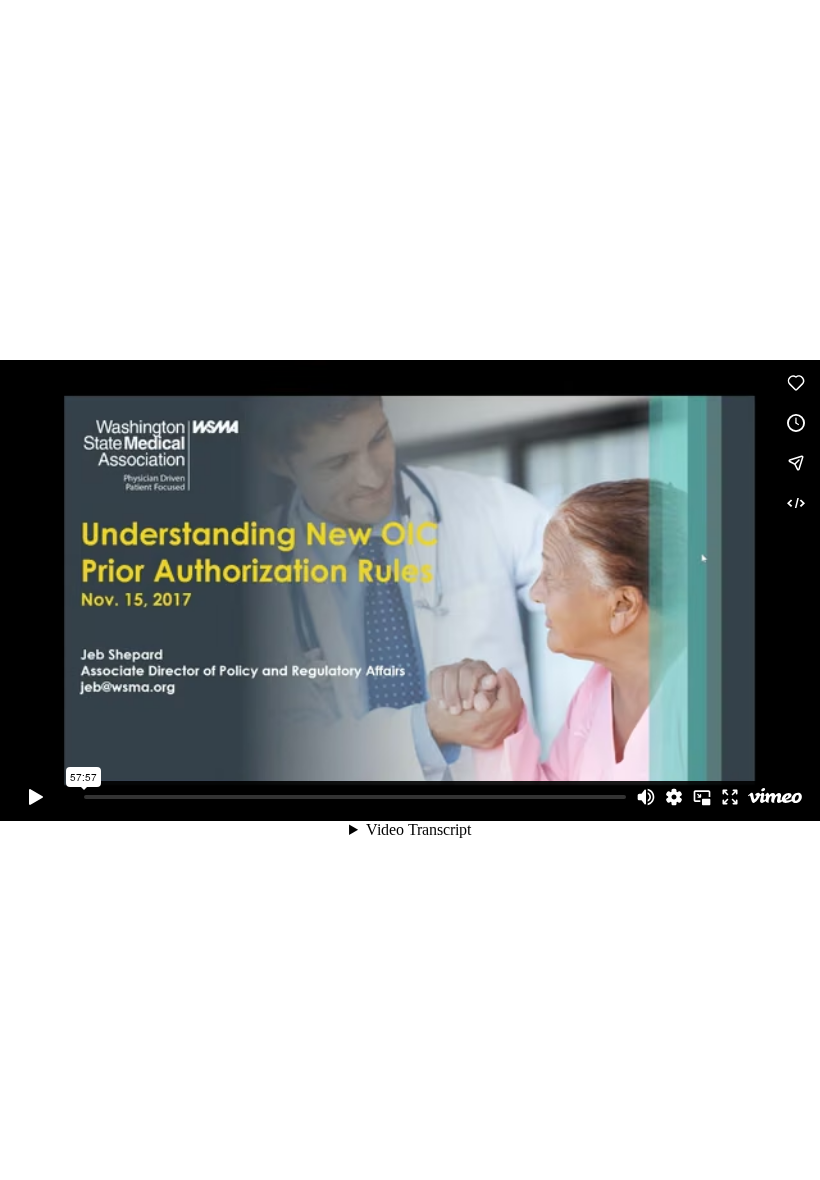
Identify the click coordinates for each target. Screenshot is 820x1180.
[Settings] (674, 797)
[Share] (796, 463)
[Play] (36, 797)
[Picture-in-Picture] (702, 797)
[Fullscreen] (730, 797)
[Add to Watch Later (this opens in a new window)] (796, 423)
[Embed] (796, 503)
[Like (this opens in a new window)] (796, 383)
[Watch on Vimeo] (775, 797)
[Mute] (646, 797)
